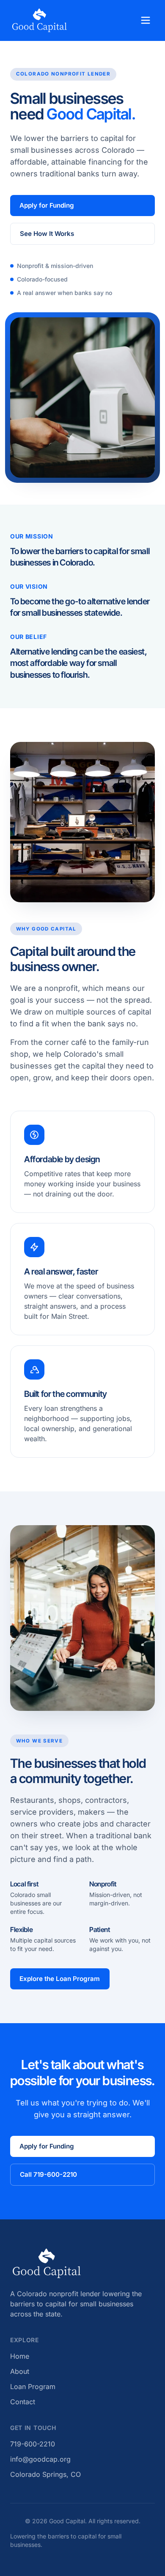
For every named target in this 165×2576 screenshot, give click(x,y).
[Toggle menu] (146, 20)
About (20, 2371)
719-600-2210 (33, 2444)
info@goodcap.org (40, 2459)
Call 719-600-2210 (48, 2174)
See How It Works (47, 234)
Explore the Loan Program (60, 1979)
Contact (23, 2402)
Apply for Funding (47, 205)
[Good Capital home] (40, 20)
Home (20, 2356)
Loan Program (33, 2387)
